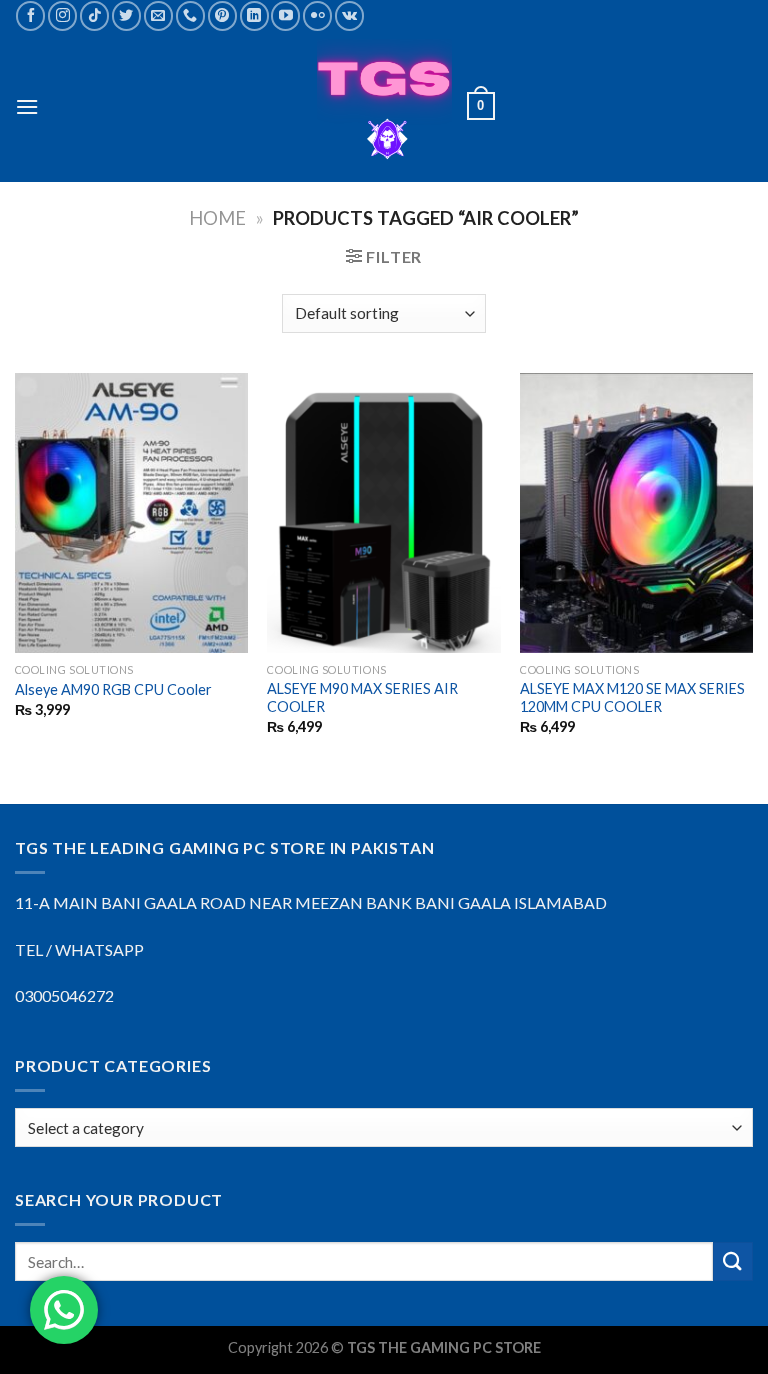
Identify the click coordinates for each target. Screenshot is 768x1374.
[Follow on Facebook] (30, 15)
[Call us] (190, 15)
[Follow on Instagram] (62, 15)
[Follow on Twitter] (126, 15)
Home (217, 218)
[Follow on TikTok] (94, 15)
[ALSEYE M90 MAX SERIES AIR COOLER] (383, 512)
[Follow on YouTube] (285, 15)
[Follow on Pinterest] (222, 15)
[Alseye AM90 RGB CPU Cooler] (131, 512)
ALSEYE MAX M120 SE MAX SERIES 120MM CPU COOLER (632, 698)
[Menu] (27, 106)
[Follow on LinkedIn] (254, 15)
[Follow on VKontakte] (349, 15)
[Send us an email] (158, 15)
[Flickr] (317, 15)
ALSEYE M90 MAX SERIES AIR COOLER (362, 698)
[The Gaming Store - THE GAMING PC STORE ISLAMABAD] (384, 106)
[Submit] (733, 1261)
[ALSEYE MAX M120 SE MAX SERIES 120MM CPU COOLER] (636, 512)
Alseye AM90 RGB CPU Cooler (113, 689)
